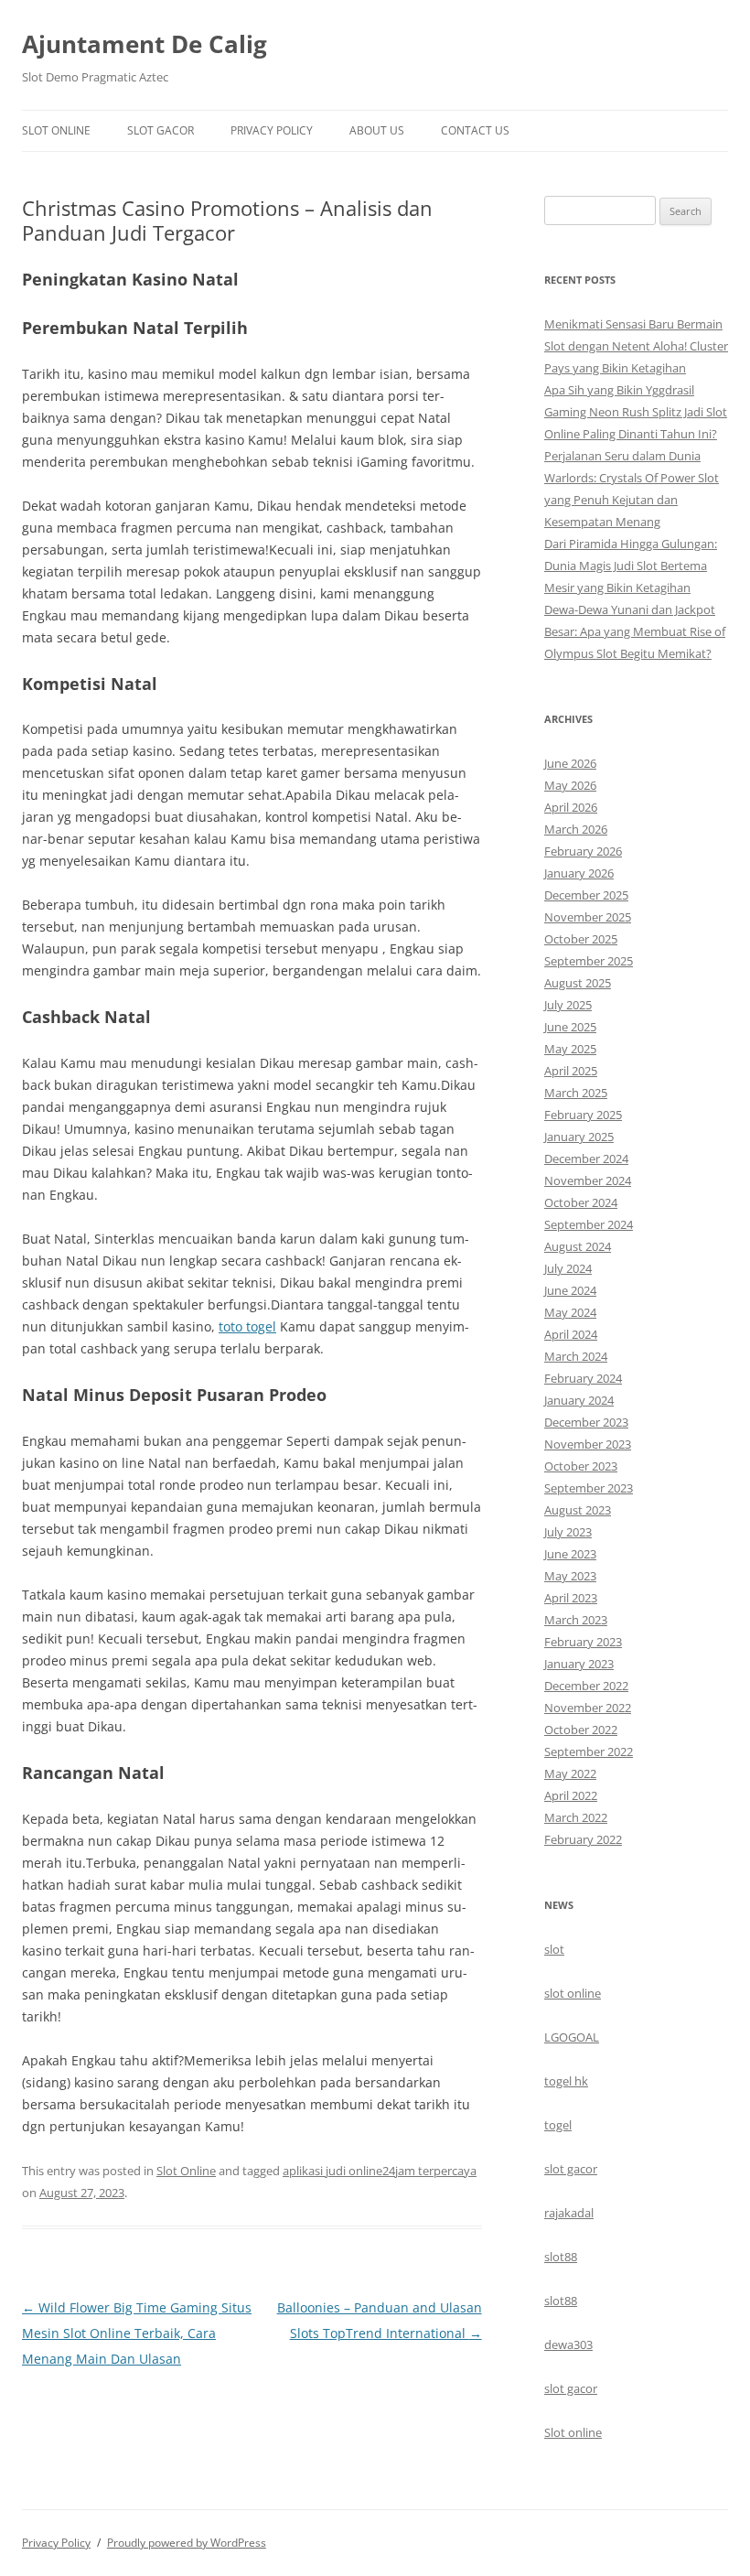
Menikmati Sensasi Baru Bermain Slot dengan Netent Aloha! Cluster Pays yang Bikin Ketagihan (636, 346)
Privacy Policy (272, 130)
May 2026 (570, 785)
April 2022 (571, 1795)
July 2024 (568, 1268)
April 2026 (571, 807)
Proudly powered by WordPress (187, 2543)
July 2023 (568, 1532)
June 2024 (570, 1290)
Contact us (475, 130)
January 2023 (579, 1664)
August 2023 (578, 1510)
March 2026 (576, 829)
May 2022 (570, 1773)
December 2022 (586, 1686)
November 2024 (588, 1180)
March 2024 (576, 1356)
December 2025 (586, 895)
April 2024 (571, 1334)
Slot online (573, 2432)
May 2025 (570, 1049)
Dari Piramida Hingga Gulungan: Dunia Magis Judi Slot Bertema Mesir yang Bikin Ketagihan (631, 566)
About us (377, 130)
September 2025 (589, 961)
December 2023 (586, 1422)
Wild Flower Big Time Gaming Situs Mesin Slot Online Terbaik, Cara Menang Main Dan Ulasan (137, 2333)
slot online (573, 1993)
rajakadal (569, 2213)
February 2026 (583, 851)
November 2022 (588, 1708)
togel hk (566, 2081)
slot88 (561, 2257)
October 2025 (581, 939)
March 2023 (576, 1620)
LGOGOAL (572, 2037)
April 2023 (571, 1598)
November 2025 (588, 917)
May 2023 (570, 1576)
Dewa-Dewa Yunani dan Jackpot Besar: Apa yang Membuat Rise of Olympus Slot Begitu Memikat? (635, 631)
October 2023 (581, 1466)
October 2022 (581, 1730)
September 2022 (589, 1751)
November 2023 (588, 1444)
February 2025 (583, 1115)
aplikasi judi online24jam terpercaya (380, 2171)
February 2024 (583, 1378)
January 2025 (579, 1137)
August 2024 (578, 1246)
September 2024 (589, 1224)
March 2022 (576, 1817)
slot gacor (571, 2169)
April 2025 (571, 1071)
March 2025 (576, 1093)
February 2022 (583, 1839)
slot (554, 1949)
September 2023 (589, 1488)
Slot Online (56, 130)
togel (558, 2125)
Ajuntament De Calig (145, 44)
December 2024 (586, 1159)
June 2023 (570, 1554)
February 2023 (583, 1642)
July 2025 (568, 1005)
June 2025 (570, 1027)
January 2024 (579, 1400)
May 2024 (570, 1312)
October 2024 (581, 1202)
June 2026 (570, 763)
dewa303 (568, 2344)
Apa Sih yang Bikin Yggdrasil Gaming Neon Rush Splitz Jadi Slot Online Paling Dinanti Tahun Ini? (636, 412)
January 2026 (579, 873)
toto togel (247, 1326)
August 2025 (578, 983)
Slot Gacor (161, 130)
